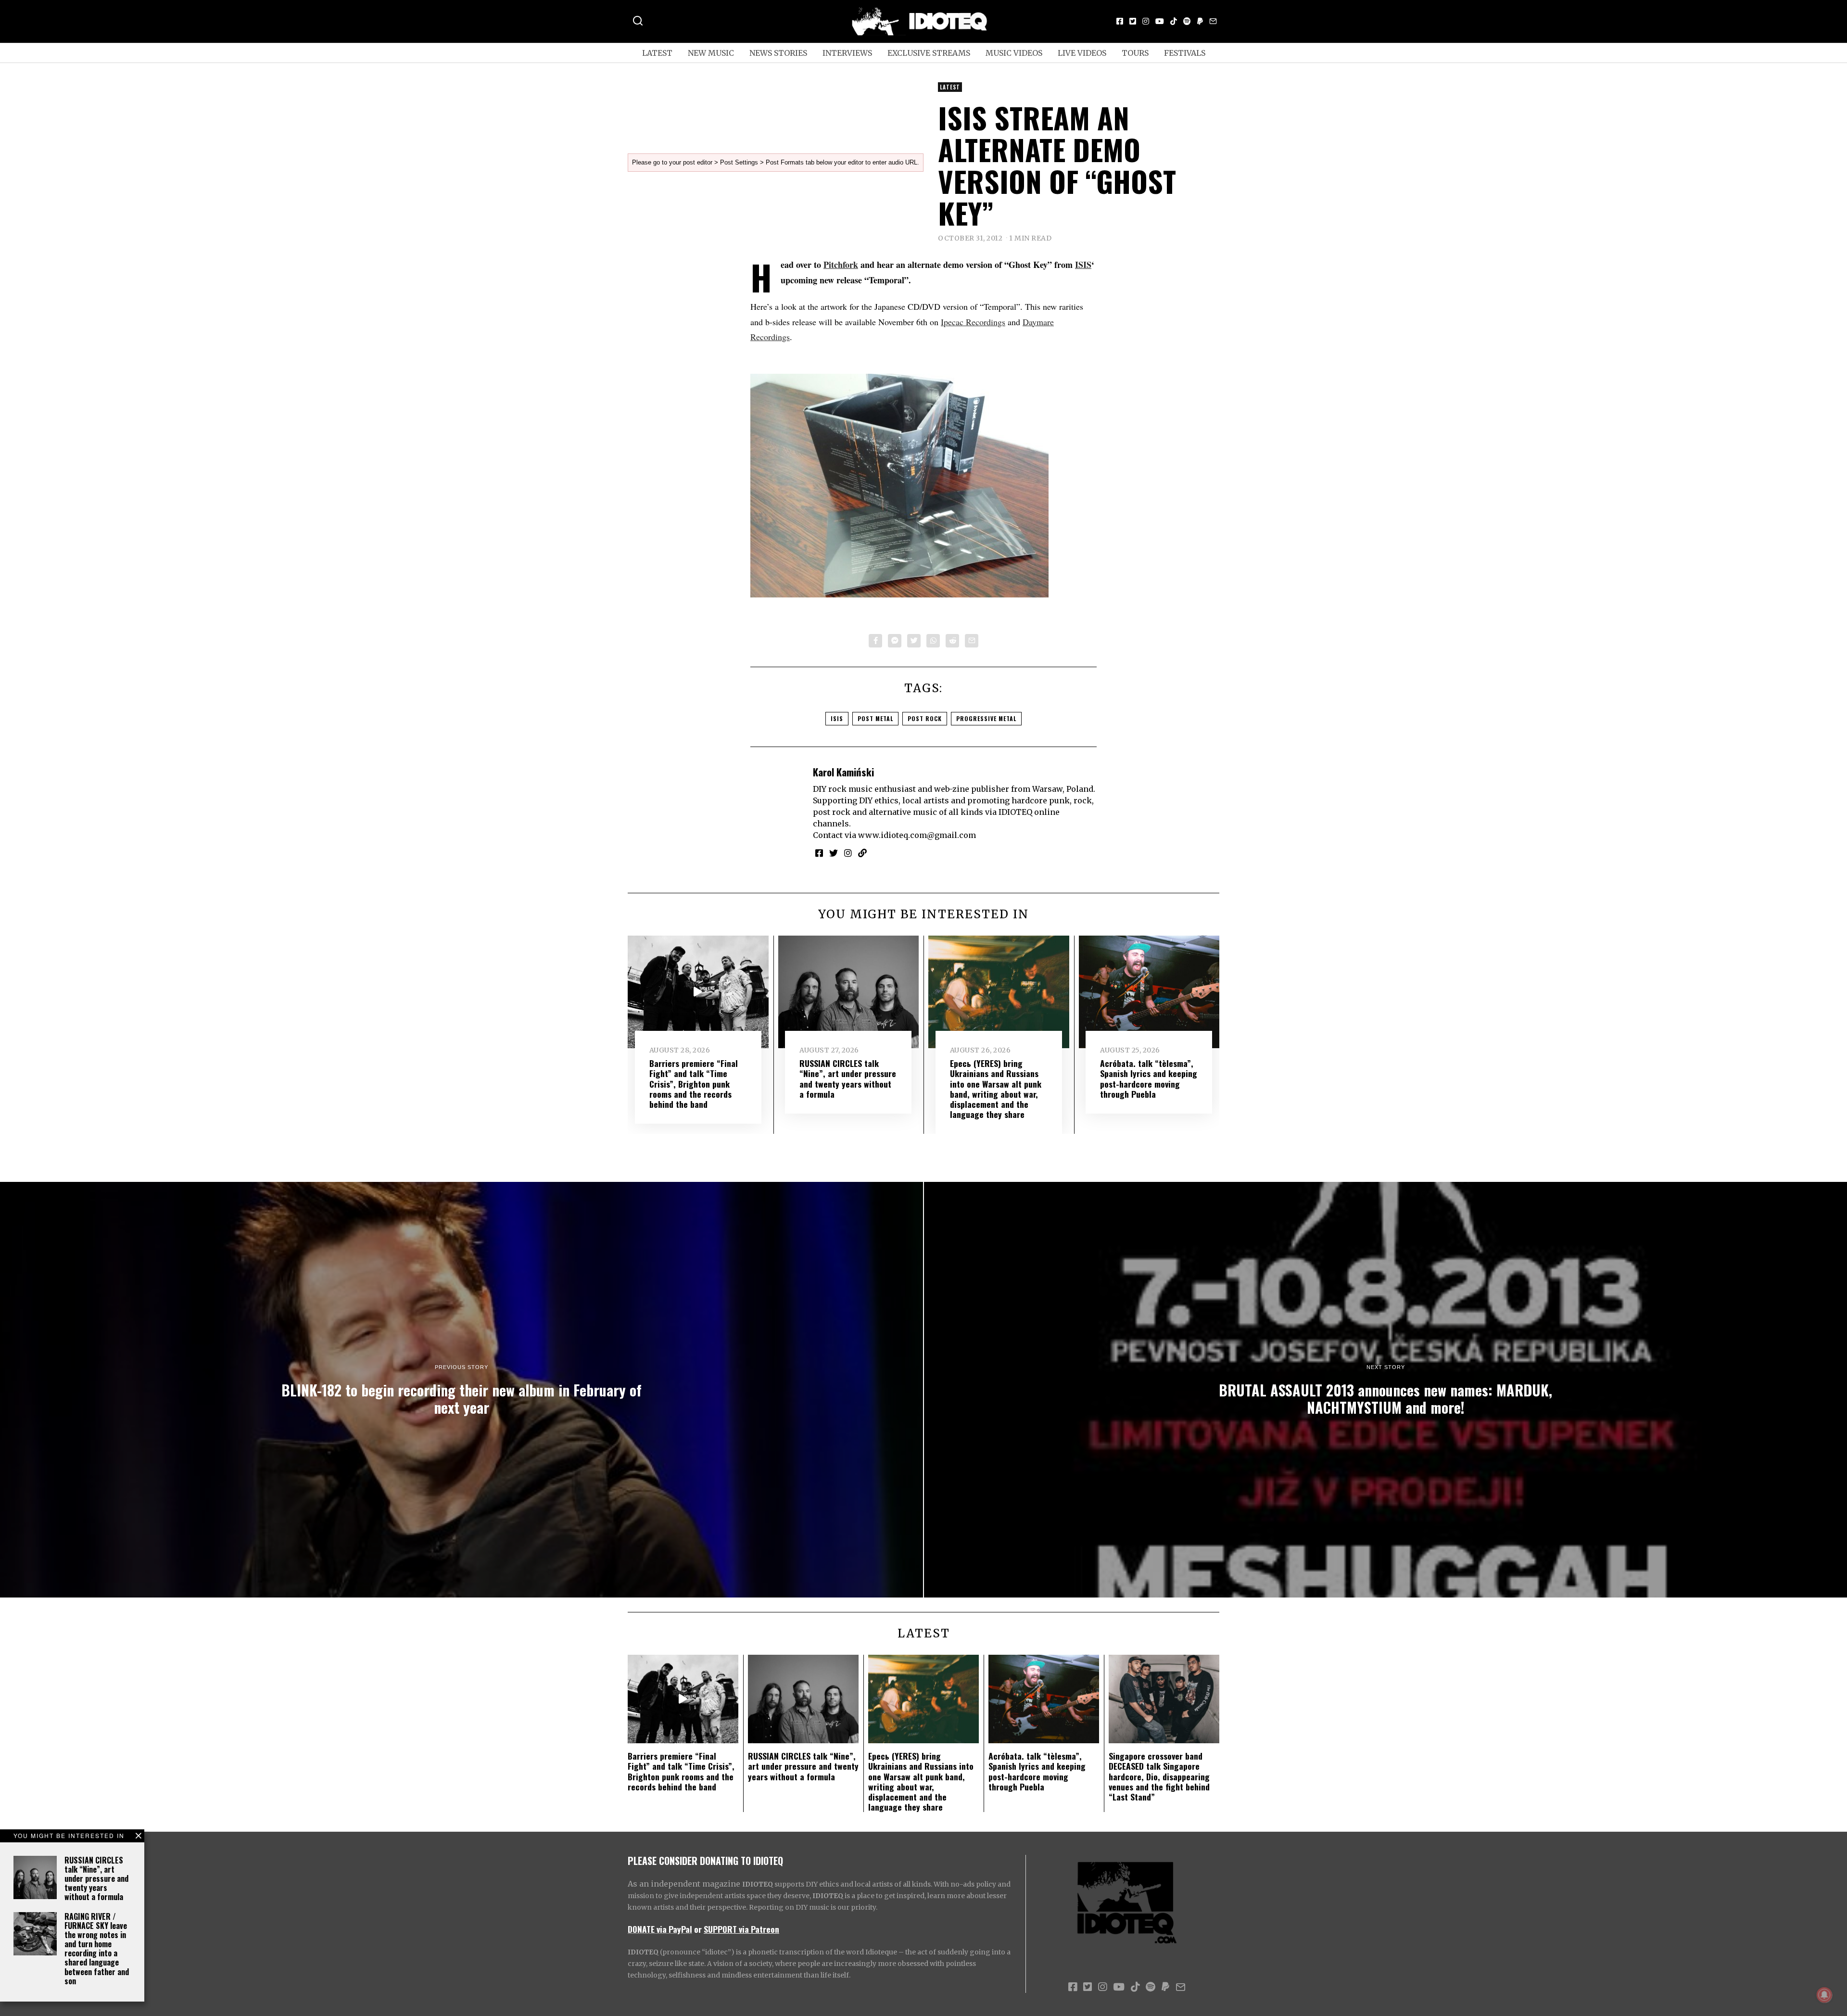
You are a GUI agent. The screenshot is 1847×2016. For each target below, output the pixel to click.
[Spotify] (1187, 21)
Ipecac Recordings (973, 322)
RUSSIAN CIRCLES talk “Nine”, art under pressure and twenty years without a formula (96, 1879)
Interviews (847, 53)
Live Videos (1082, 53)
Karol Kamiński (843, 772)
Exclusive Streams (929, 53)
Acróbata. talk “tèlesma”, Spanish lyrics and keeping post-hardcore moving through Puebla (1149, 1078)
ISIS (1083, 265)
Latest (657, 53)
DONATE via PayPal (660, 1929)
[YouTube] (1160, 21)
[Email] (1213, 21)
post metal (875, 718)
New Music (711, 53)
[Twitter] (1133, 21)
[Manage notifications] (1824, 1995)
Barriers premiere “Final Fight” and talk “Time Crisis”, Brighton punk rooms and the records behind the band (694, 1083)
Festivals (1185, 53)
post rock (925, 718)
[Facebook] (1120, 21)
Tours (1135, 53)
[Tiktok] (1174, 21)
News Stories (778, 53)
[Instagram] (1146, 21)
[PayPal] (1200, 21)
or (698, 1929)
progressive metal (986, 718)
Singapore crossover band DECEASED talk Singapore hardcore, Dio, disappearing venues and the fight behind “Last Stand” (1159, 1776)
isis (837, 718)
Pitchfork (841, 265)
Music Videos (1014, 53)
